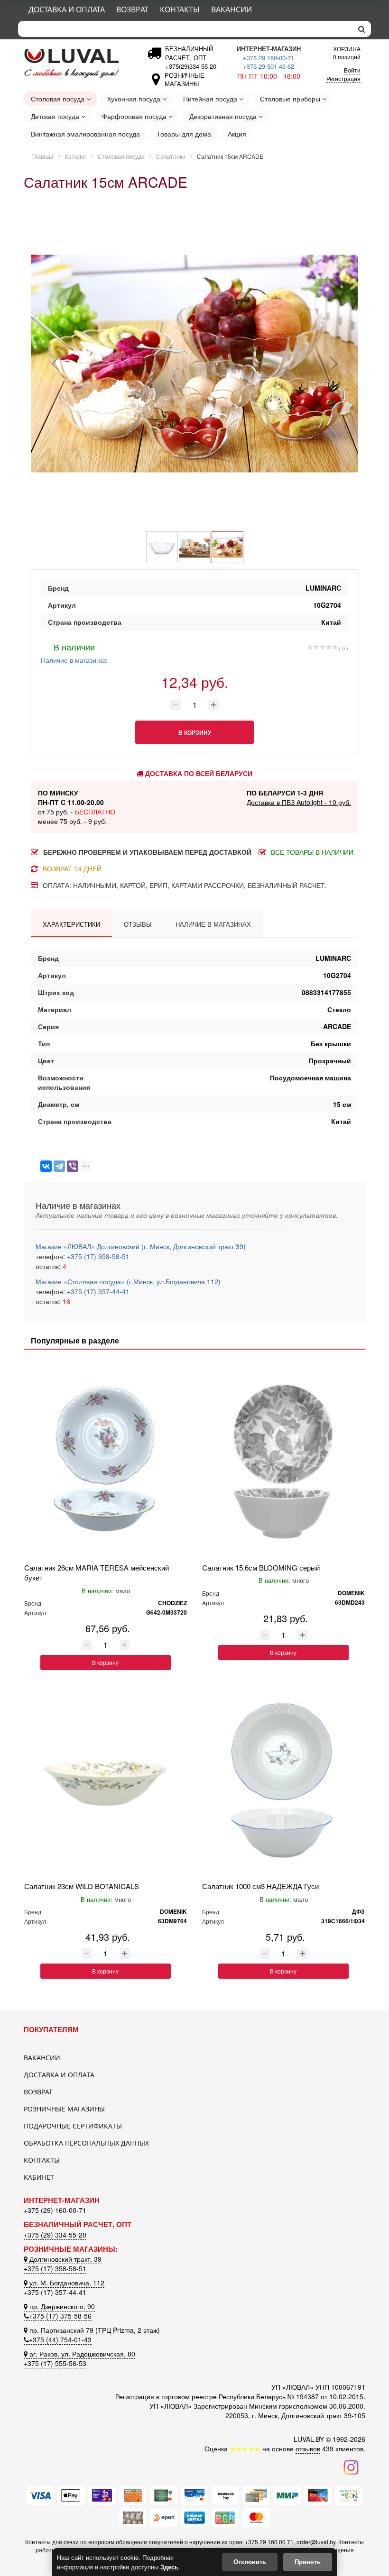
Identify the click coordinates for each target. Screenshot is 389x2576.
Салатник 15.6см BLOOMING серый (261, 1567)
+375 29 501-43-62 (269, 66)
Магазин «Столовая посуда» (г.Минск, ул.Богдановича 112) (128, 1281)
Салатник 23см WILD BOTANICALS (82, 1886)
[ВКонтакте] (46, 1166)
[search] (362, 29)
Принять (308, 2562)
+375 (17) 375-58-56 (60, 2316)
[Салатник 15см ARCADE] (194, 364)
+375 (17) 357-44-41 (97, 1291)
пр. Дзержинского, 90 (61, 2306)
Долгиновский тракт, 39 (65, 2259)
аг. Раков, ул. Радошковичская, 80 (81, 2354)
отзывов (308, 2448)
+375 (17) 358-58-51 (97, 1256)
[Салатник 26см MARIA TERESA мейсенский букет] (106, 1461)
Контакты (180, 9)
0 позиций (347, 52)
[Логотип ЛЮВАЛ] (76, 63)
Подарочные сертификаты (73, 2126)
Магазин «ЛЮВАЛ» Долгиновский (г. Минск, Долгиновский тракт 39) (141, 1246)
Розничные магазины (64, 2109)
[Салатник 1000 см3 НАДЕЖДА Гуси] (283, 1780)
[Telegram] (59, 1166)
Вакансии (232, 9)
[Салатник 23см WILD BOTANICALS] (106, 1780)
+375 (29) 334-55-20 (55, 2235)
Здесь (169, 2567)
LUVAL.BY (309, 2439)
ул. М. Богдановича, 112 (66, 2283)
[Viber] (73, 1166)
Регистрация (343, 78)
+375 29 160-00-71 (269, 58)
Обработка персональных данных (86, 2143)
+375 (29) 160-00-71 (55, 2210)
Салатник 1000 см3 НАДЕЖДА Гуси (260, 1886)
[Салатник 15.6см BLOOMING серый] (283, 1461)
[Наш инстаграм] (351, 2466)
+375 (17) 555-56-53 (55, 2363)
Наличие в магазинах (74, 653)
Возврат (132, 9)
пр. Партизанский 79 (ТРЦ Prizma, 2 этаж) (94, 2330)
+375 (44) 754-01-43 (60, 2339)
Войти (352, 70)
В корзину (105, 1662)
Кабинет (39, 2177)
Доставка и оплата (67, 9)
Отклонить (250, 2562)
